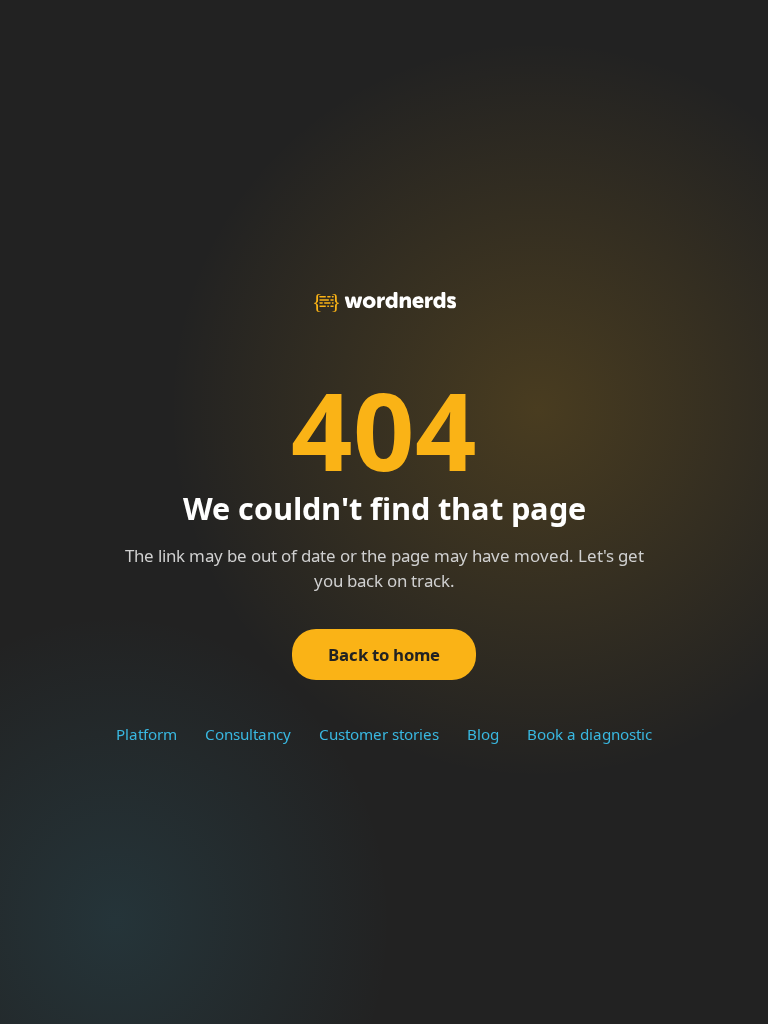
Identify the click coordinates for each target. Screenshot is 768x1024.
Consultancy (248, 734)
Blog (483, 734)
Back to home (384, 654)
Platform (146, 734)
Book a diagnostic (589, 734)
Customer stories (379, 734)
